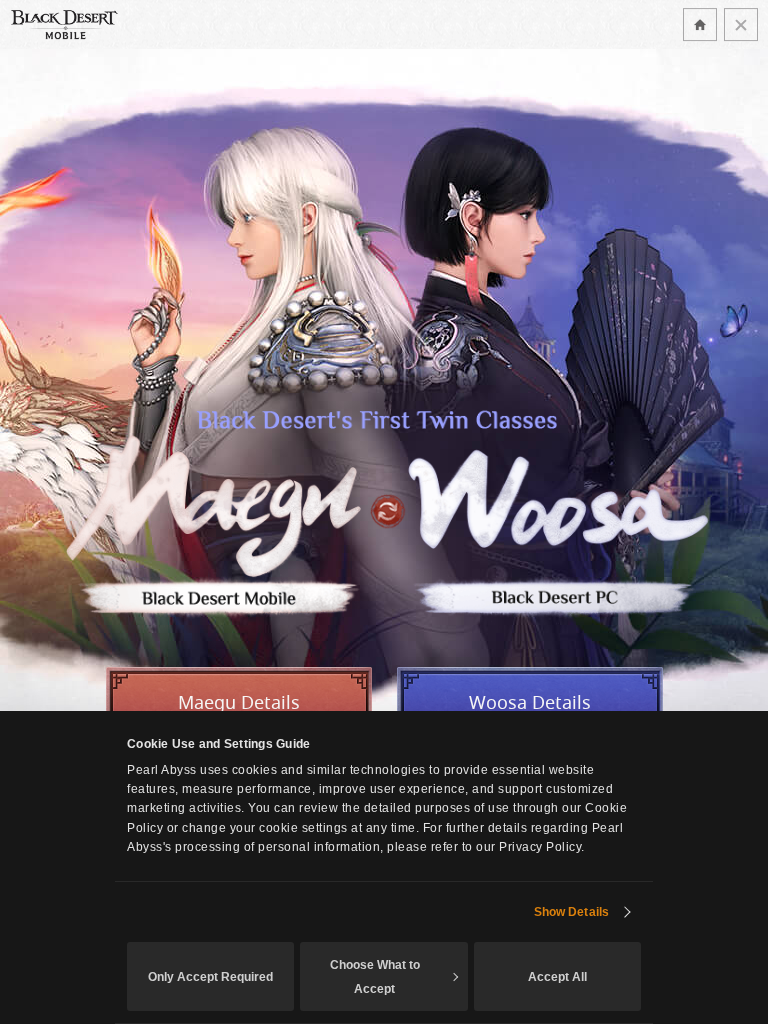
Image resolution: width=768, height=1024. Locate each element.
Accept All (557, 977)
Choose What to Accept (375, 977)
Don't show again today (741, 25)
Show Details (571, 912)
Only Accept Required (210, 977)
